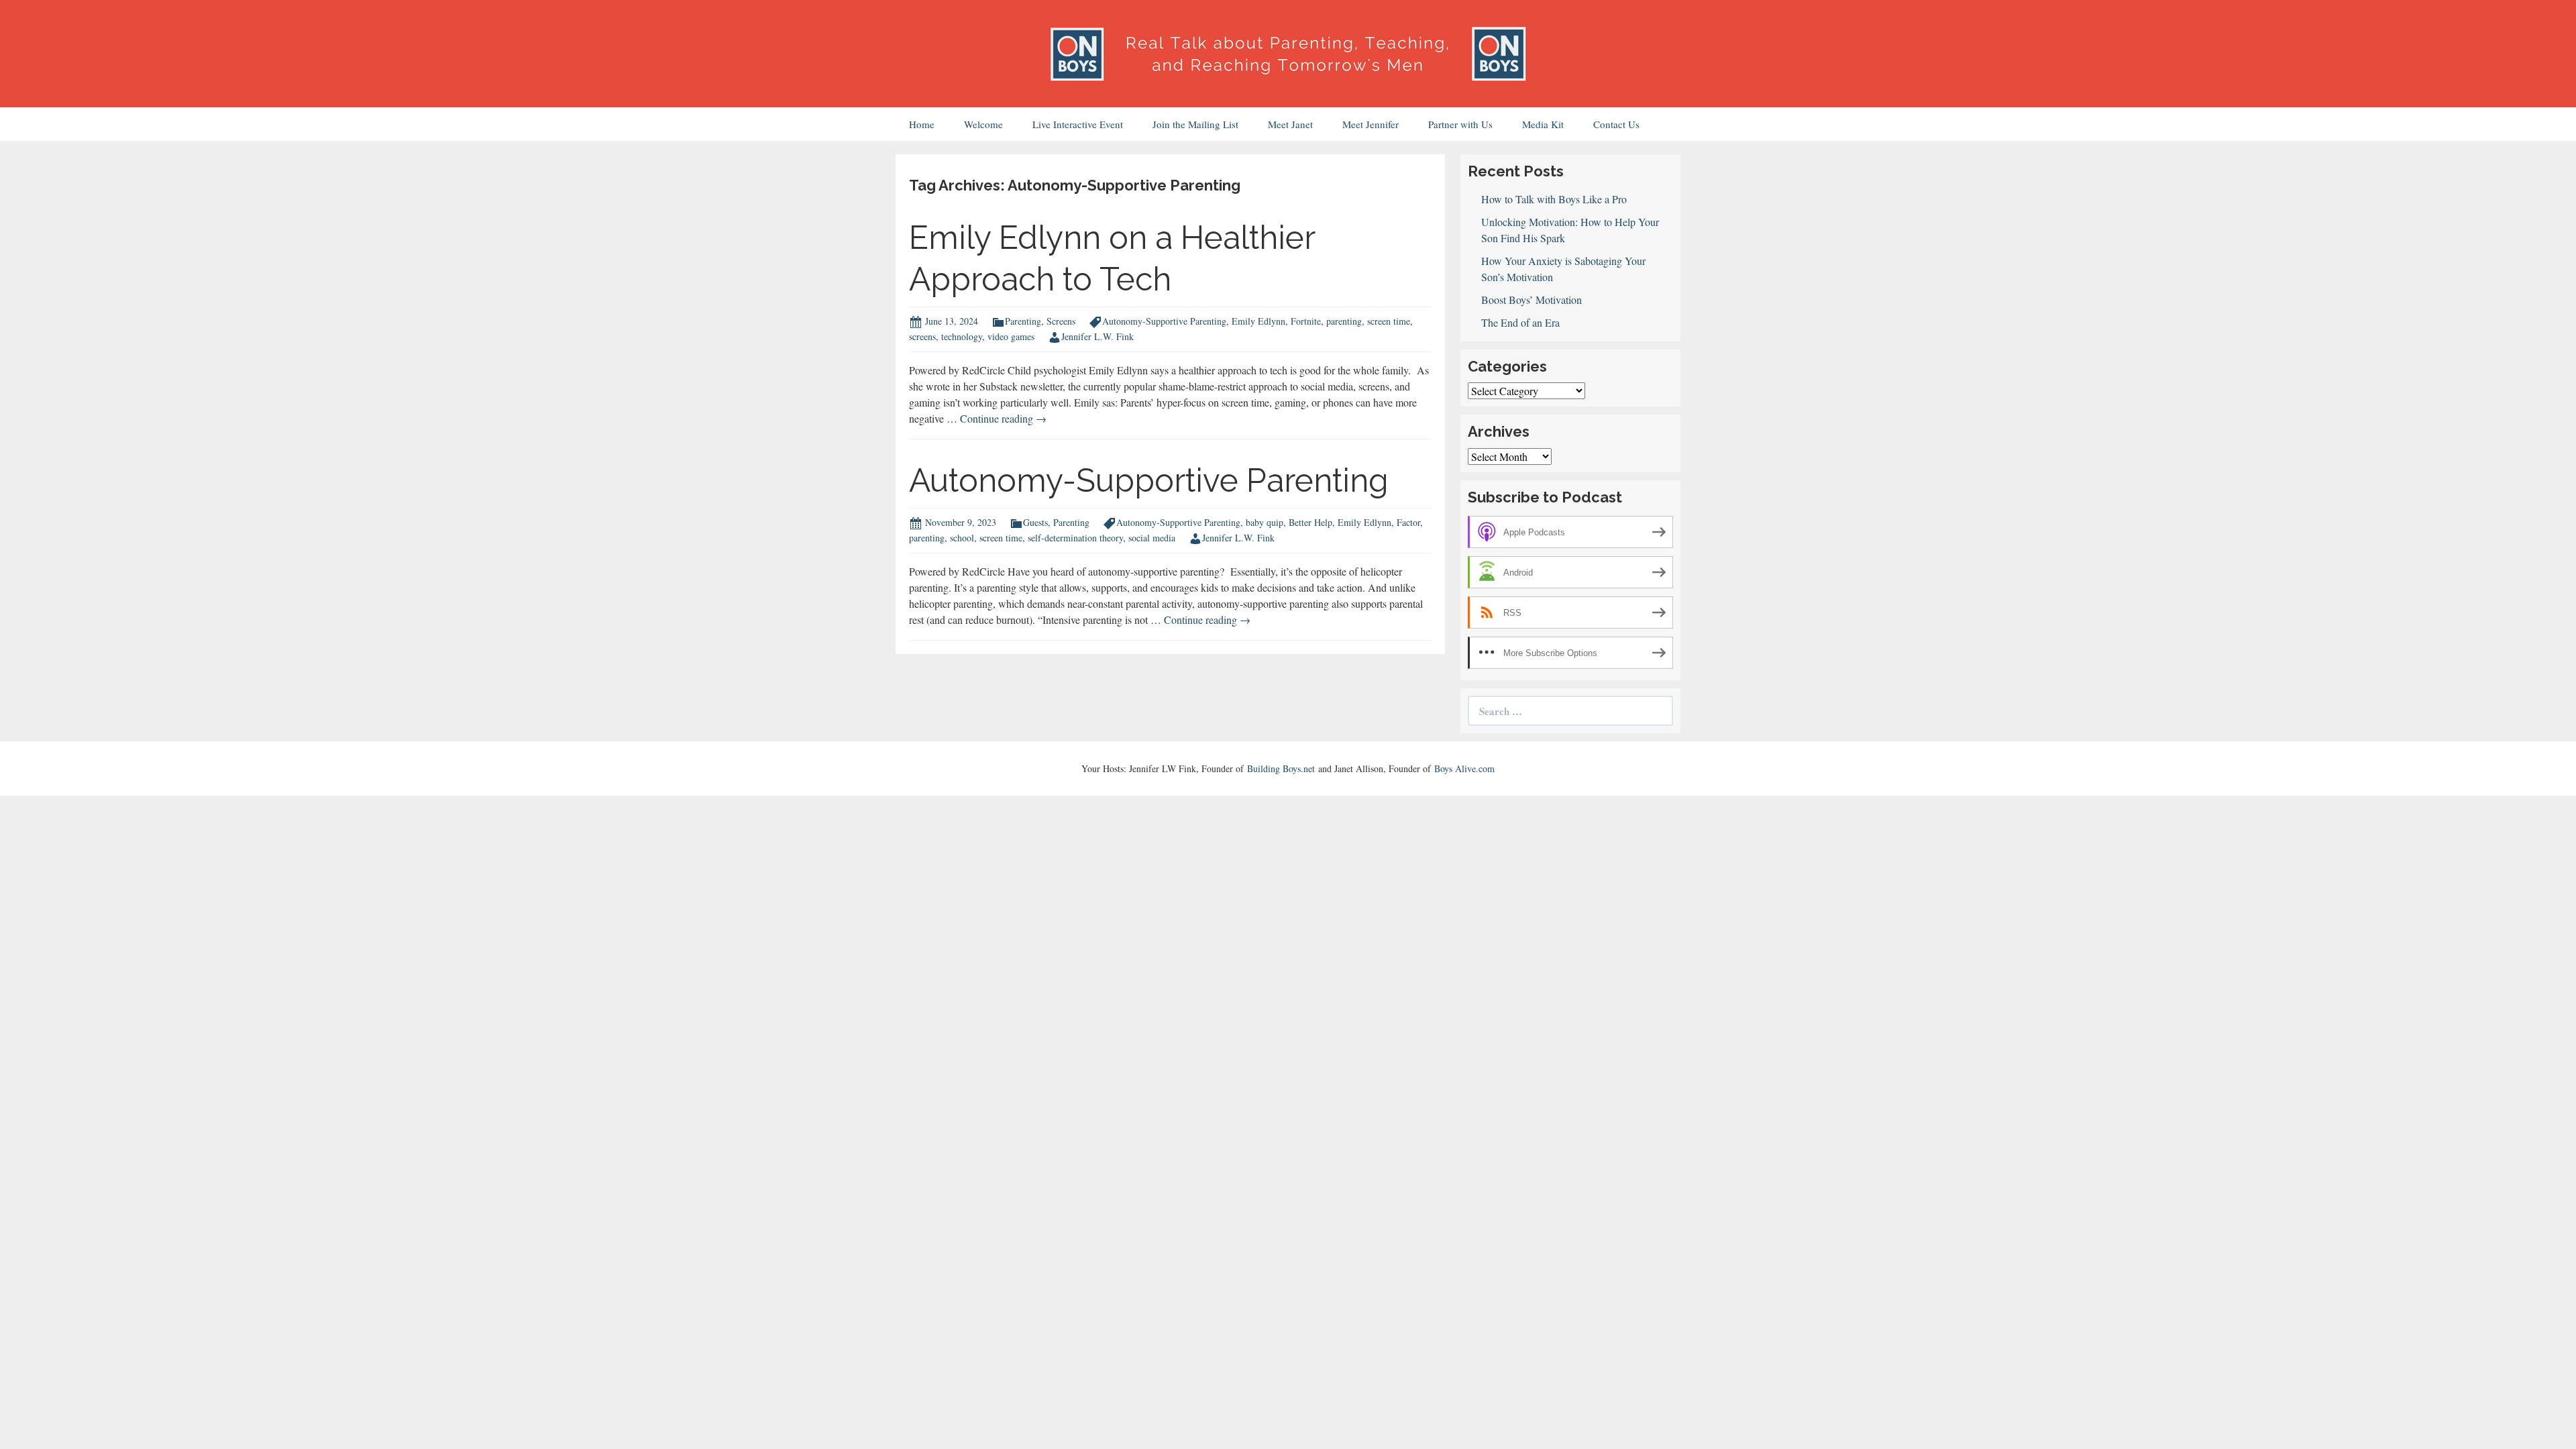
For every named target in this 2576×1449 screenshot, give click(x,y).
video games (1011, 336)
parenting (1344, 321)
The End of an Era (1520, 322)
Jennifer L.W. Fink (1097, 336)
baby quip (1265, 522)
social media (1152, 538)
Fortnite (1306, 321)
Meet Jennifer (1371, 124)
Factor (1408, 522)
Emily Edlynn (1258, 321)
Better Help (1310, 522)
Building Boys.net (1281, 768)
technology (962, 336)
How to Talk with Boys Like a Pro (1554, 199)
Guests (1035, 522)
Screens (1061, 321)
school (962, 538)
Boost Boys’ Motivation (1532, 300)
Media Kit (1543, 124)
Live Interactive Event (1078, 124)
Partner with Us (1460, 124)
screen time (1389, 321)
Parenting (1023, 321)
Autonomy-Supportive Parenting (1164, 321)
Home (922, 124)
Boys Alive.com (1464, 768)
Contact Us (1616, 124)
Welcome (983, 124)
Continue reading (1003, 418)
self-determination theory (1075, 538)
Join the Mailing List (1195, 124)
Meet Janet (1290, 124)
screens (922, 336)
